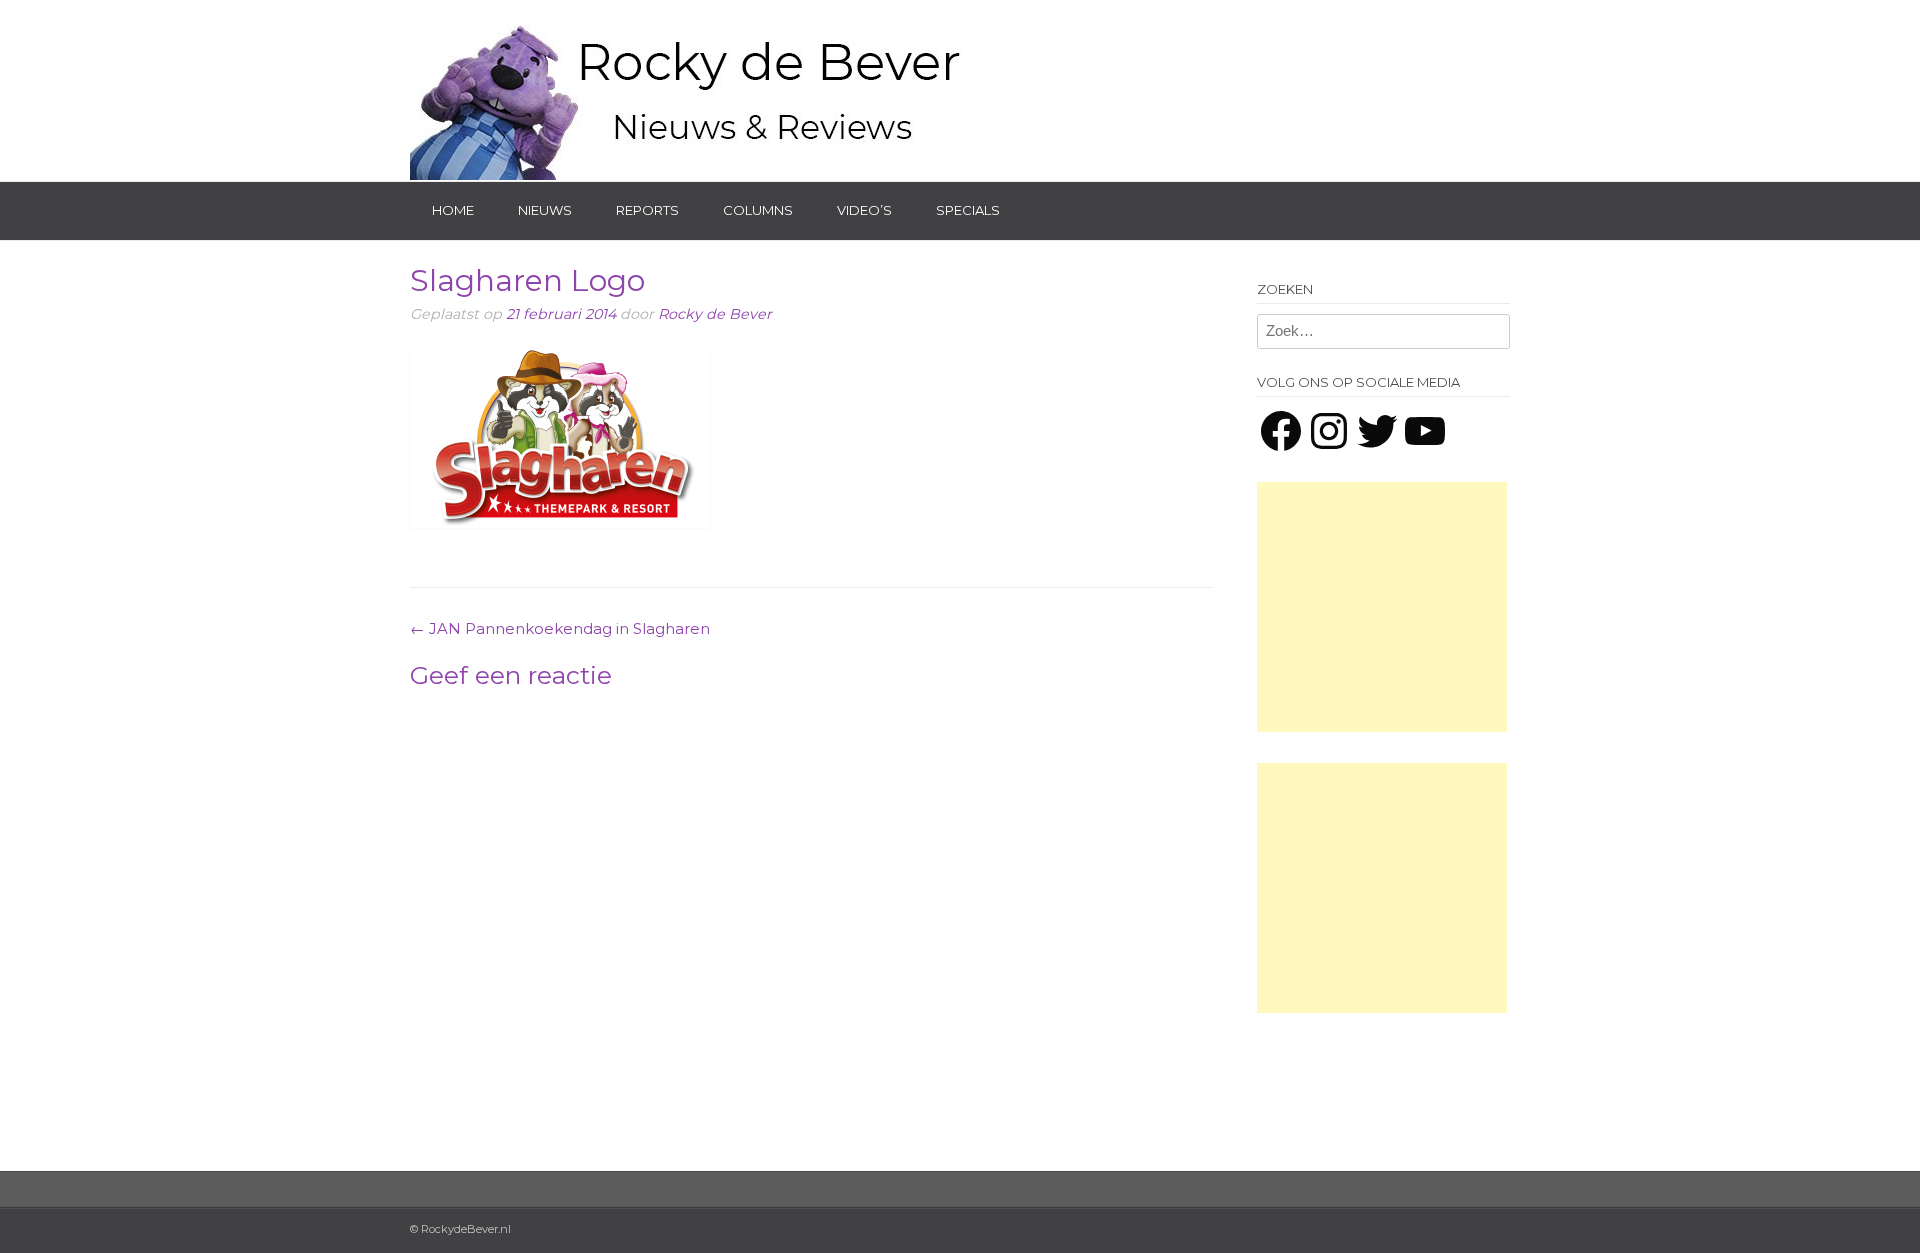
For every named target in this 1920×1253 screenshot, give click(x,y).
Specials (968, 210)
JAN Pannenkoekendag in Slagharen (560, 628)
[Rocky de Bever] (690, 90)
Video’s (864, 210)
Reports (647, 210)
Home (453, 210)
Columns (758, 210)
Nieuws (545, 210)
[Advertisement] (1382, 607)
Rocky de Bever (715, 314)
